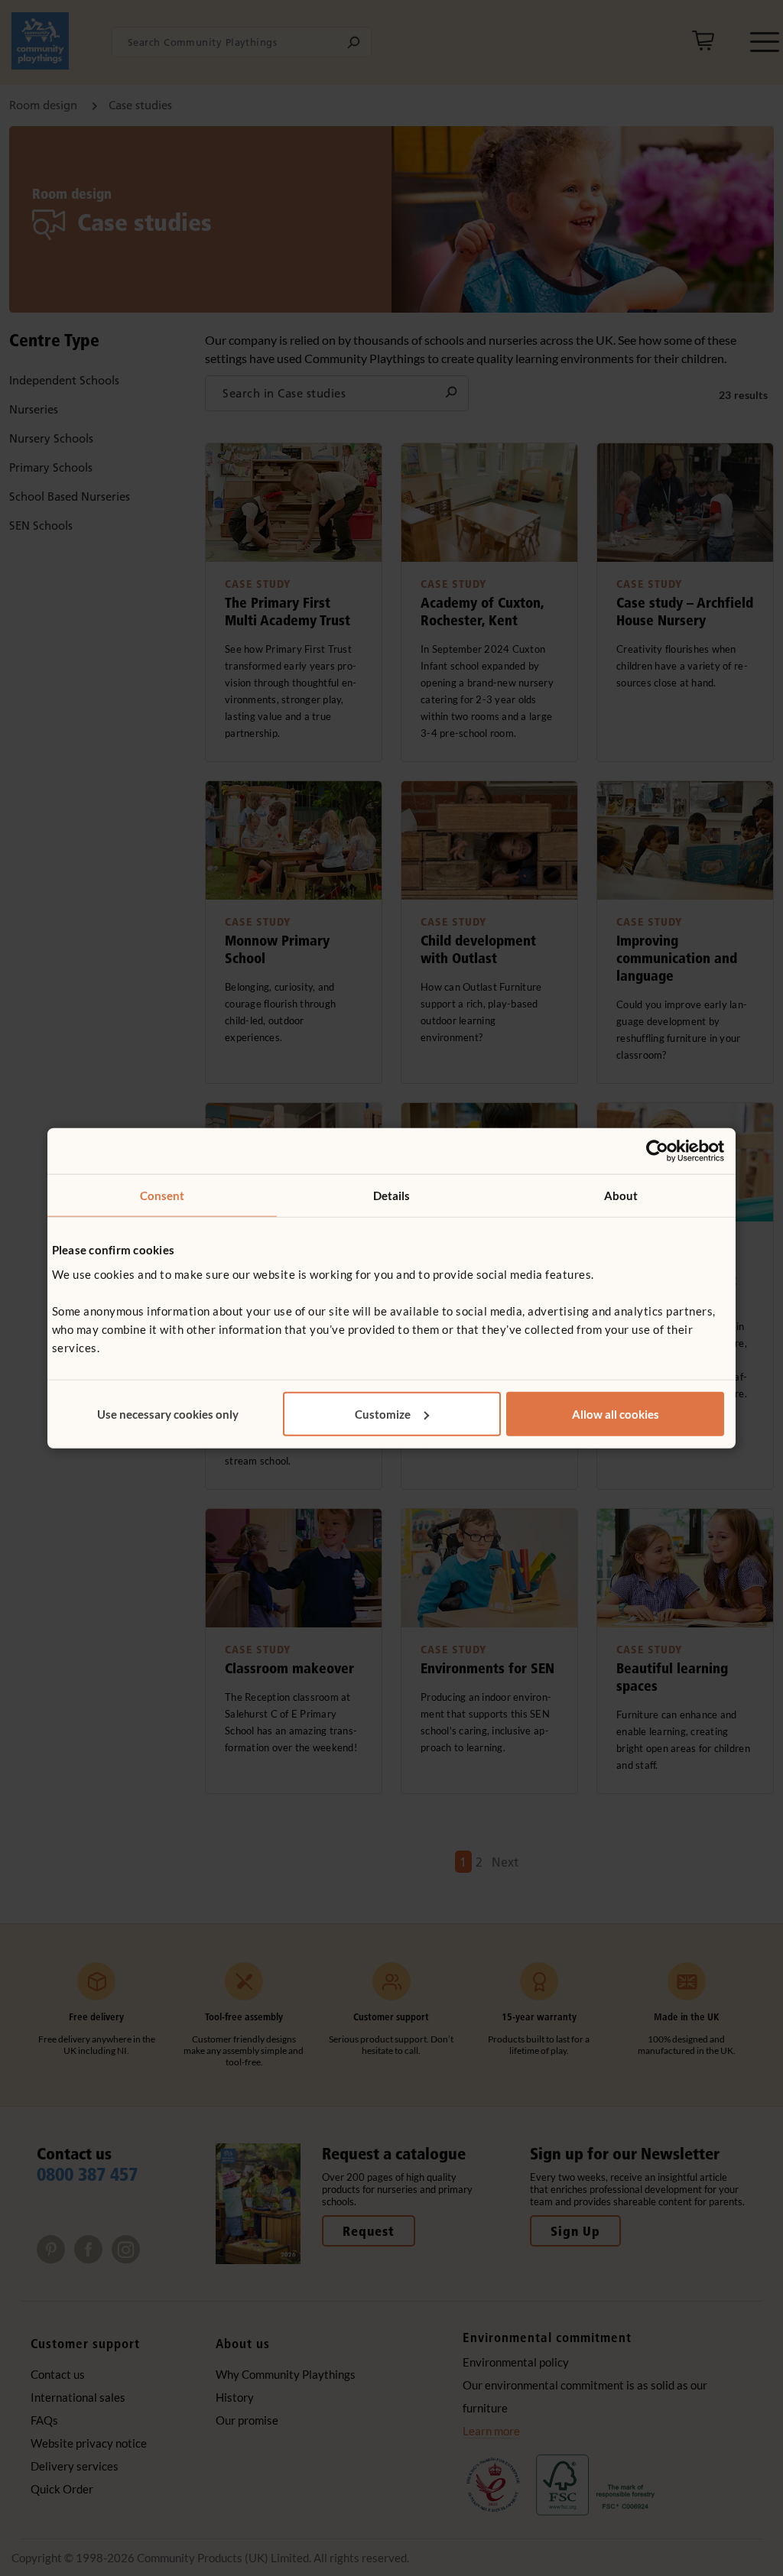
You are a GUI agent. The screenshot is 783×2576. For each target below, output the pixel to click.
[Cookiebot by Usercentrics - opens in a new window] (657, 1151)
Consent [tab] (162, 1196)
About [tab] (621, 1196)
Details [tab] (392, 1196)
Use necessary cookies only (168, 1413)
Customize (383, 1413)
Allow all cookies (616, 1413)
